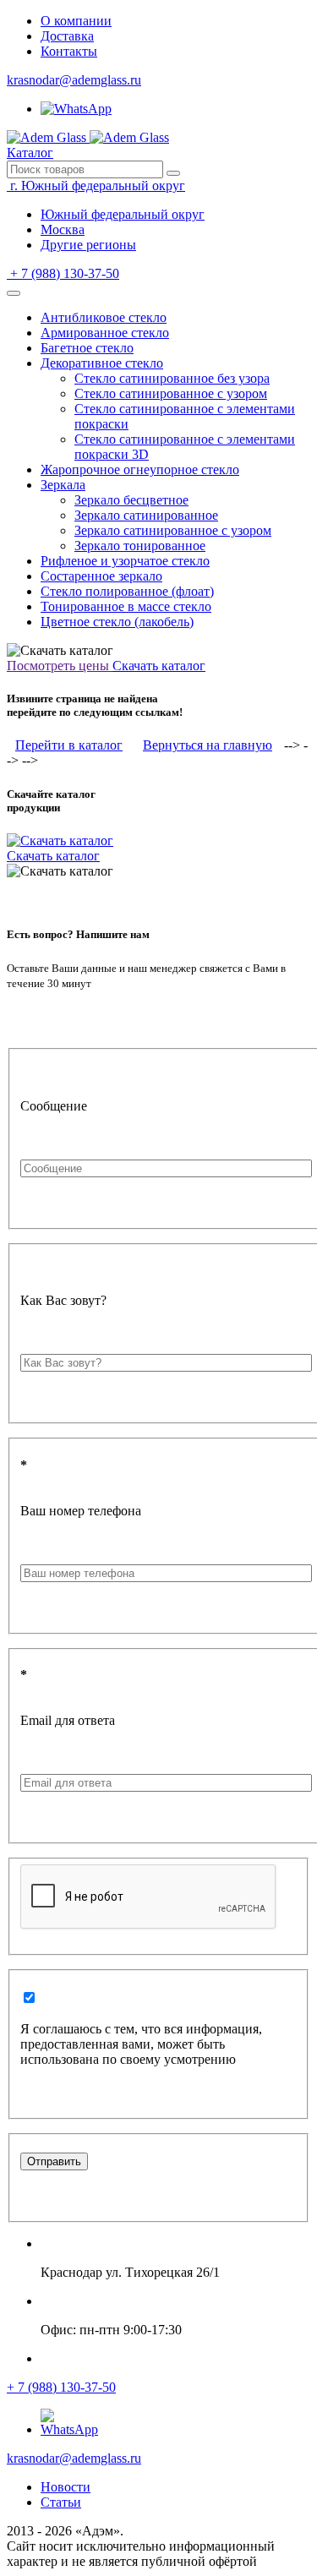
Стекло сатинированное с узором (171, 393)
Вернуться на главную (208, 745)
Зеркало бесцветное (131, 500)
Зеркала (63, 485)
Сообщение (54, 1106)
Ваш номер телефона (81, 1511)
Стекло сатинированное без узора (172, 378)
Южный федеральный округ (123, 214)
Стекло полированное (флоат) (127, 591)
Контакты (69, 51)
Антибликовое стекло (104, 317)
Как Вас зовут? (63, 1300)
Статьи (61, 2502)
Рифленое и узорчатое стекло (125, 561)
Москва (63, 229)
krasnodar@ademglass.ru (74, 80)
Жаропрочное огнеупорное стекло (140, 469)
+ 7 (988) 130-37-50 (61, 2387)
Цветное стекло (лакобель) (117, 622)
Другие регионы (88, 245)
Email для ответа (68, 1720)
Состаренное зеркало (101, 576)
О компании (76, 21)
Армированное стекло (105, 333)
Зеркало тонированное (140, 546)
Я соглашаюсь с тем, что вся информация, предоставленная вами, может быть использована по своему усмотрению (141, 2044)
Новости (66, 2487)
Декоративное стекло (102, 363)
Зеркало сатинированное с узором (173, 530)
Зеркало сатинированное (146, 515)
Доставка (67, 36)
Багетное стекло (87, 348)
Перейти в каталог (69, 745)
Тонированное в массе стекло (126, 606)
